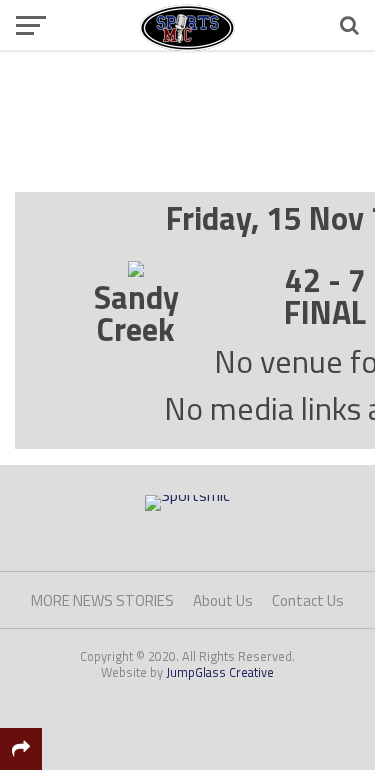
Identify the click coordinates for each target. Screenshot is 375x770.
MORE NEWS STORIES (102, 600)
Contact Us (308, 600)
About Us (223, 600)
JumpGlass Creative (220, 672)
